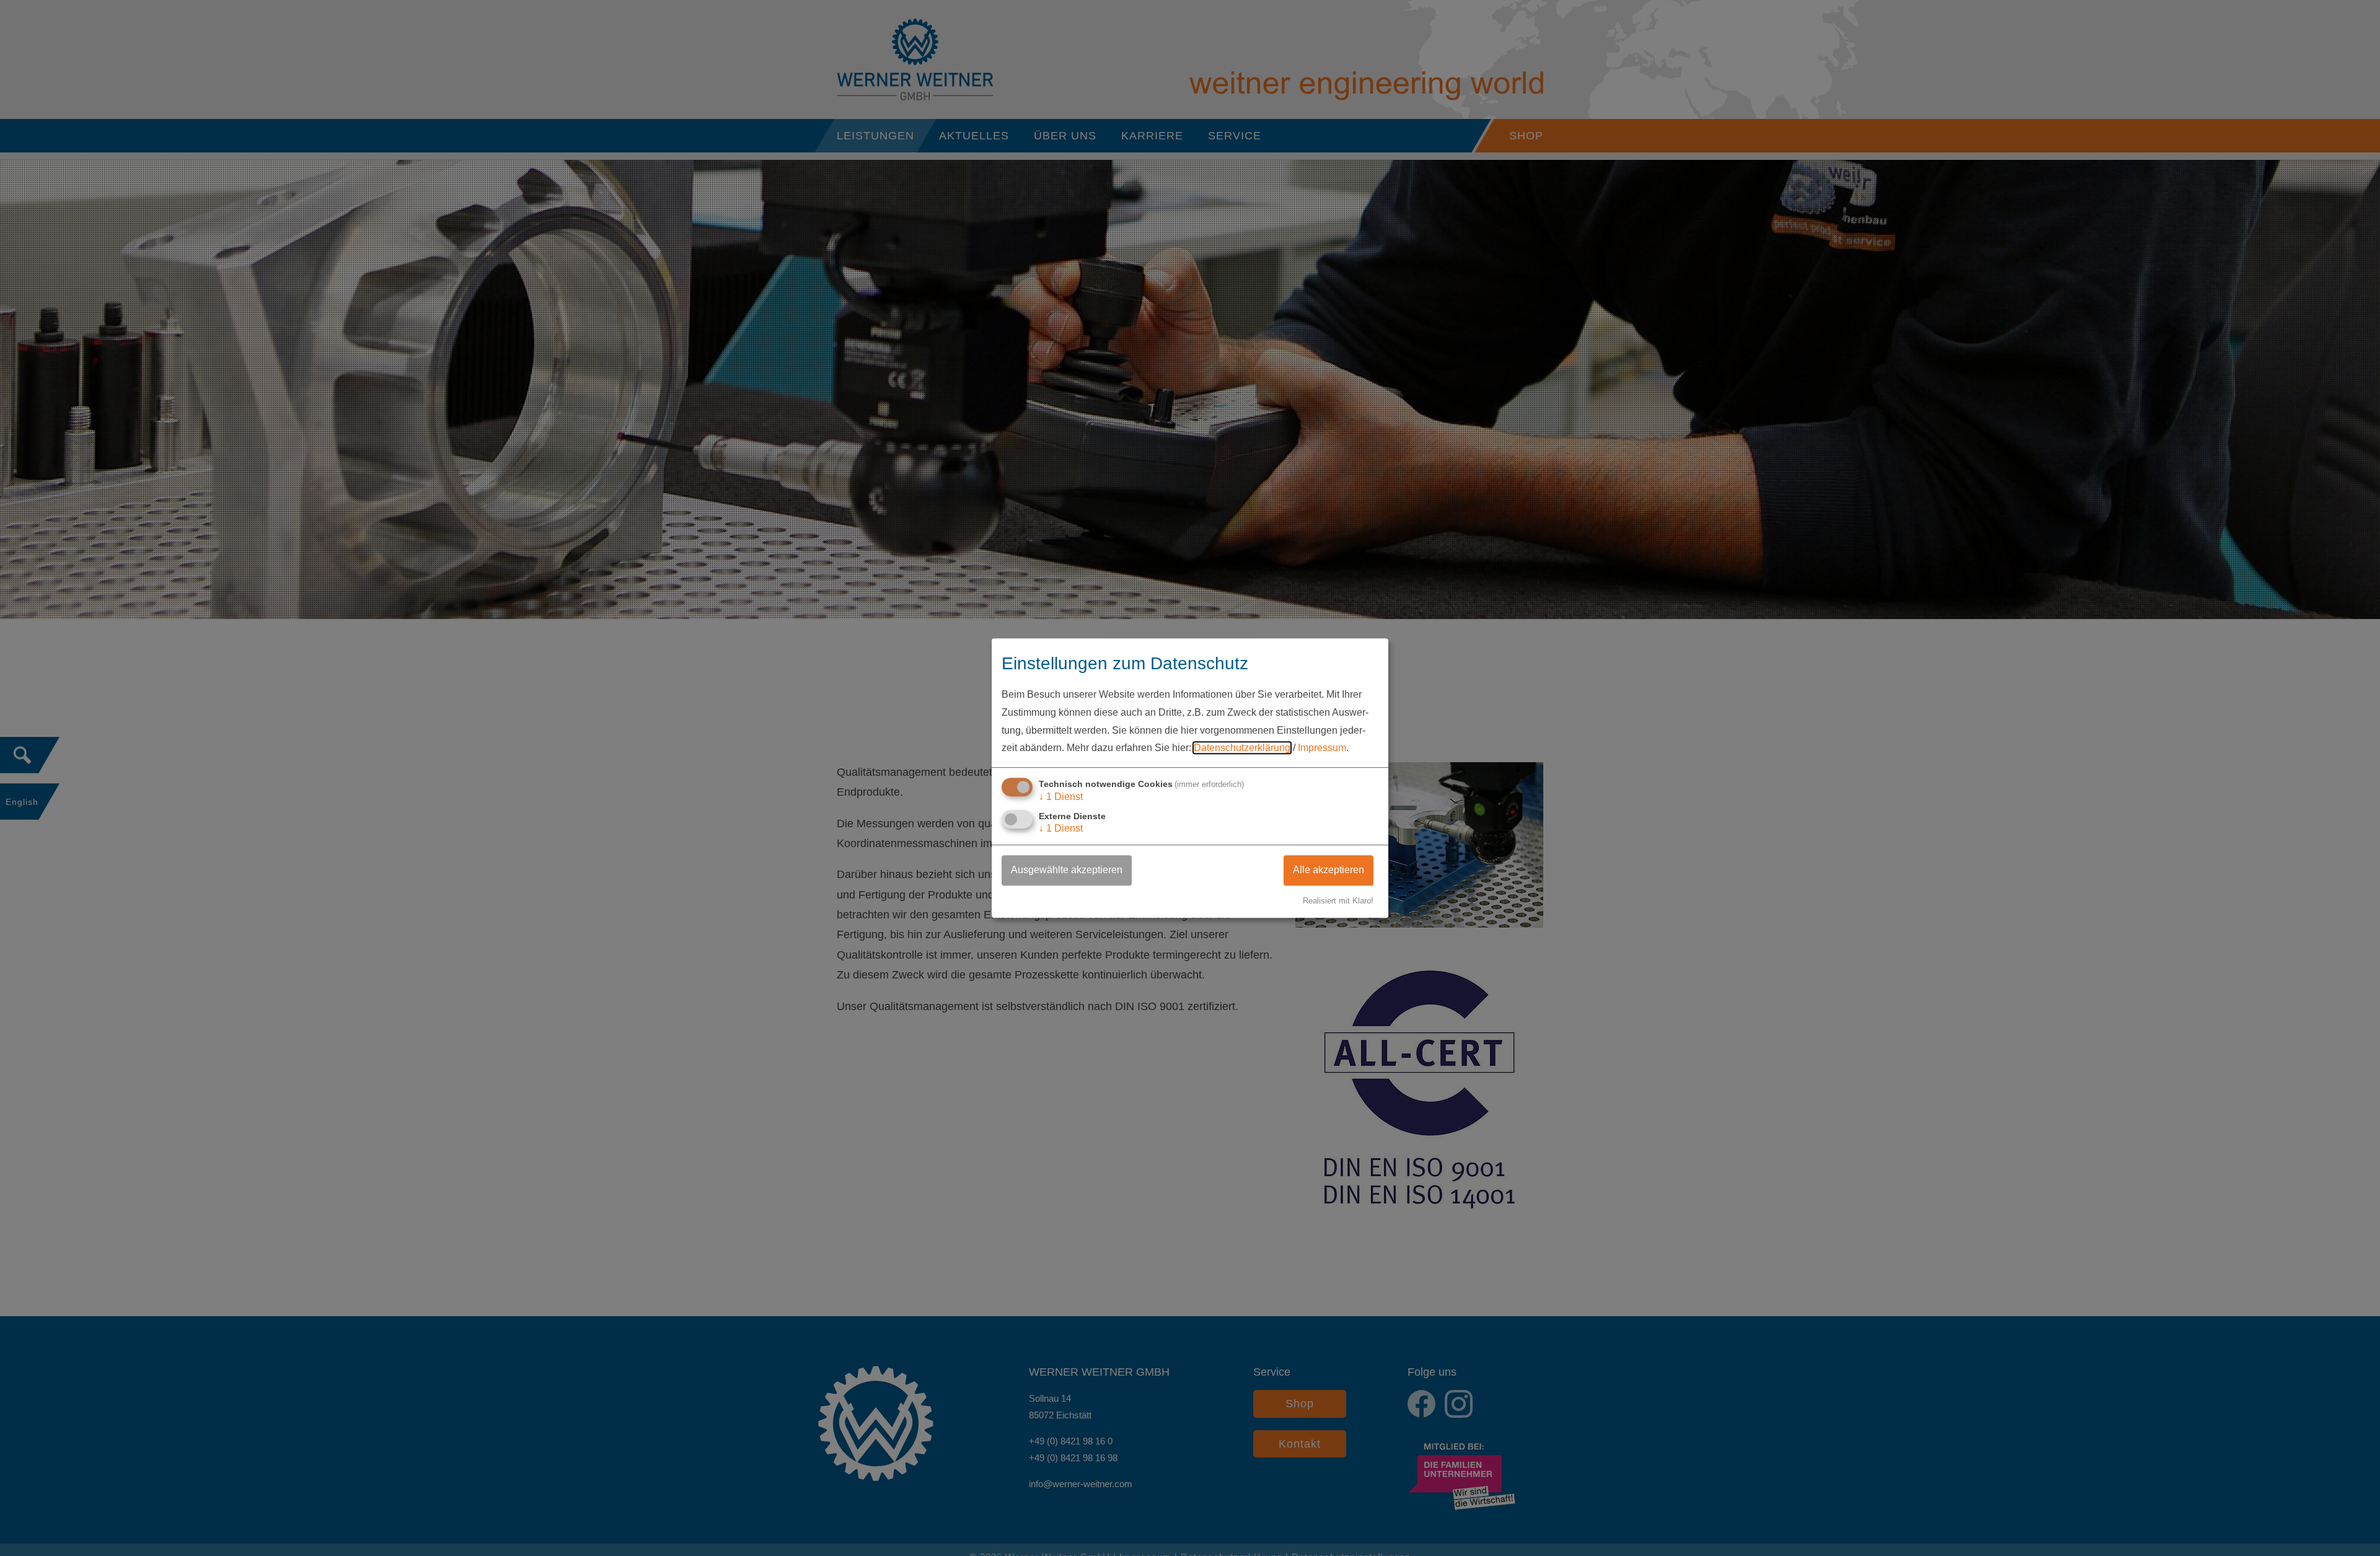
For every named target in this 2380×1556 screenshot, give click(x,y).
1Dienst (1061, 797)
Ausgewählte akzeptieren (1067, 870)
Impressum (1322, 748)
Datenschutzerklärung (1242, 748)
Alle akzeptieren (1329, 870)
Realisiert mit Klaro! (1338, 901)
